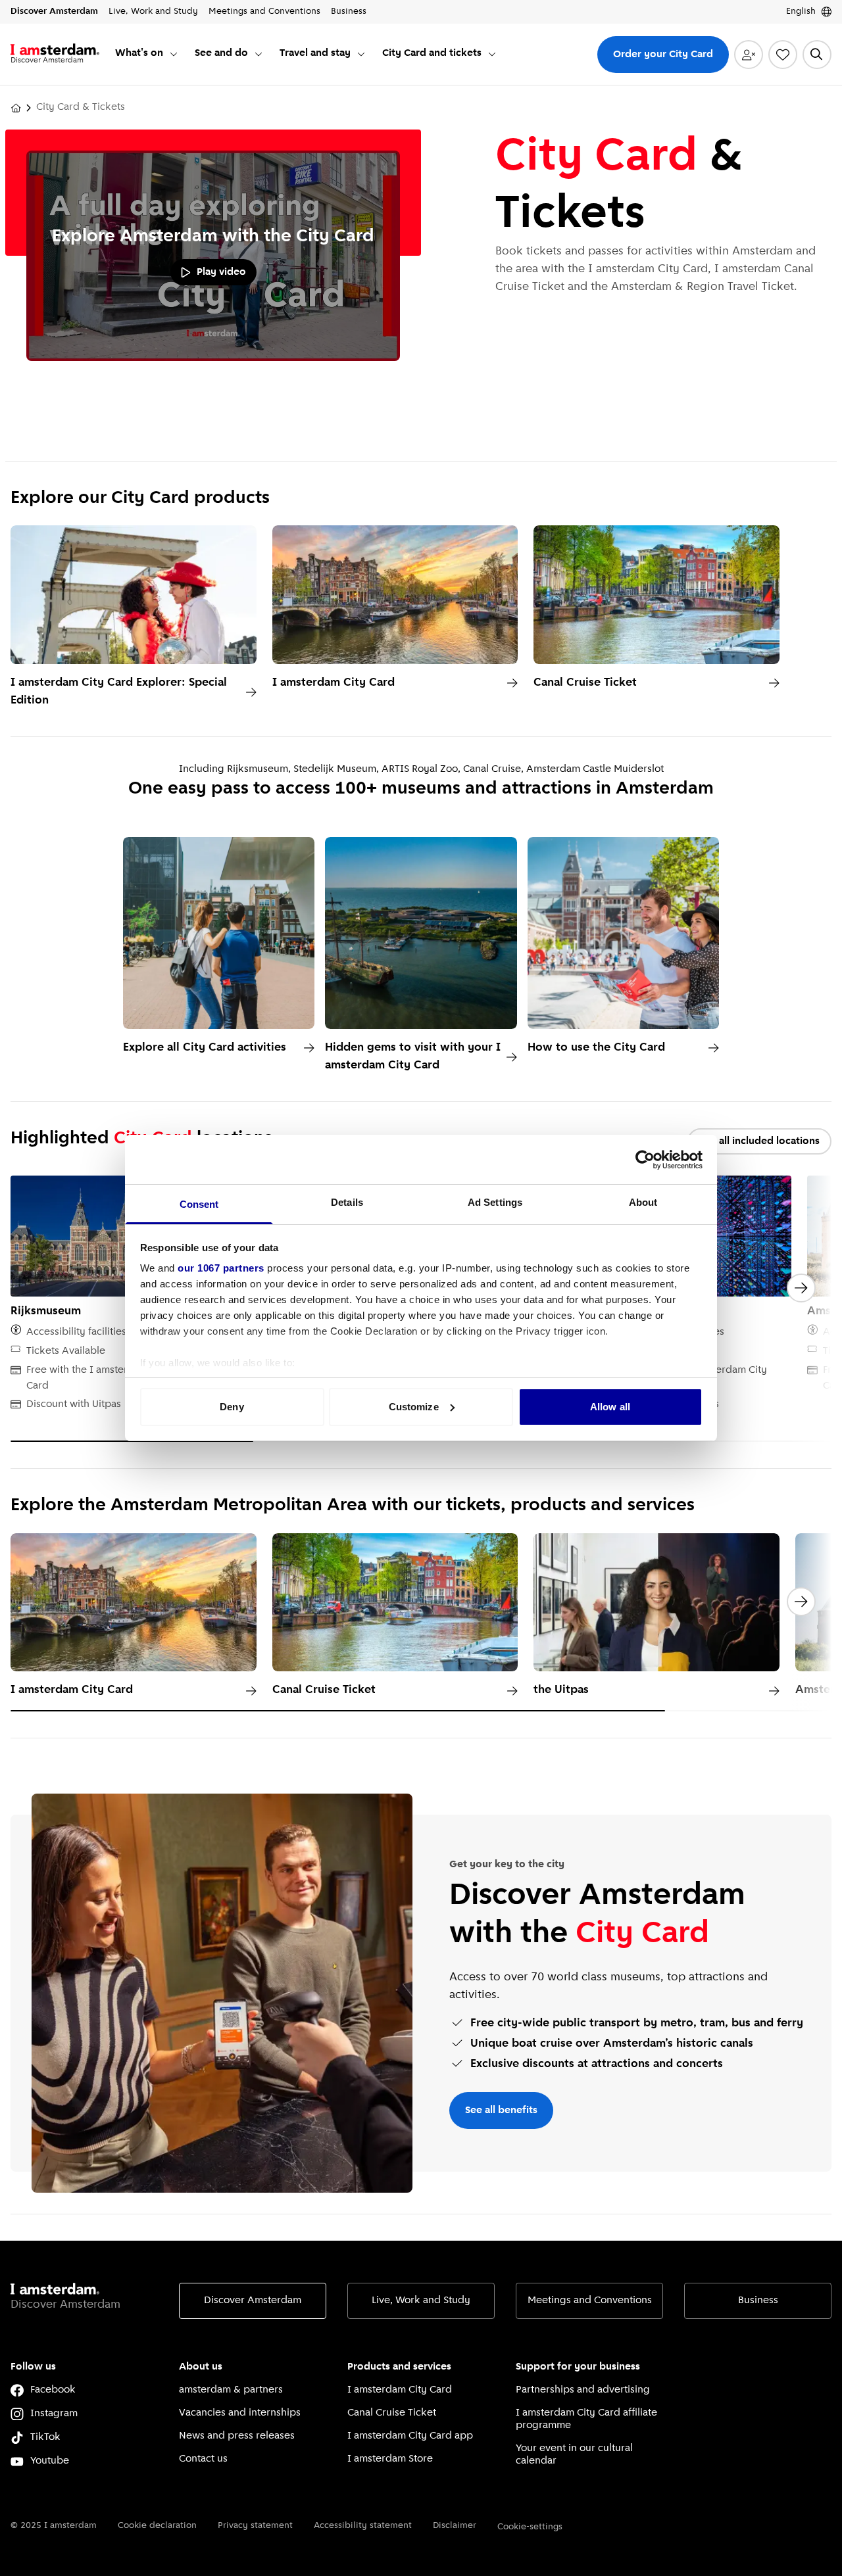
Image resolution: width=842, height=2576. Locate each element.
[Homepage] (16, 108)
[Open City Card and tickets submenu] (492, 54)
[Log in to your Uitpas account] (749, 55)
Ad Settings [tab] (495, 1202)
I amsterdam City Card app (410, 2436)
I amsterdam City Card (400, 2390)
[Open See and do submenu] (259, 54)
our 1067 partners (221, 1268)
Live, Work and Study (421, 2301)
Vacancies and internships (240, 2413)
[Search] (817, 55)
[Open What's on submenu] (174, 54)
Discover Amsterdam (253, 2301)
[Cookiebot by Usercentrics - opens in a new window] (645, 1160)
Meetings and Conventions (590, 2301)
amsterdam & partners (231, 2390)
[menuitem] (147, 54)
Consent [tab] (199, 1204)
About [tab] (643, 1202)
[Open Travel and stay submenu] (361, 54)
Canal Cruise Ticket (392, 2413)
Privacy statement (255, 2526)
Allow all (610, 1407)
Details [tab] (347, 1202)
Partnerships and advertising (583, 2390)
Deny (232, 1407)
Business (758, 2301)
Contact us (203, 2459)
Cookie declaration (157, 2526)
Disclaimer (455, 2526)
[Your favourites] (783, 55)
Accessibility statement (363, 2526)
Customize (414, 1407)
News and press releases (237, 2436)
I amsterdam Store (390, 2459)
